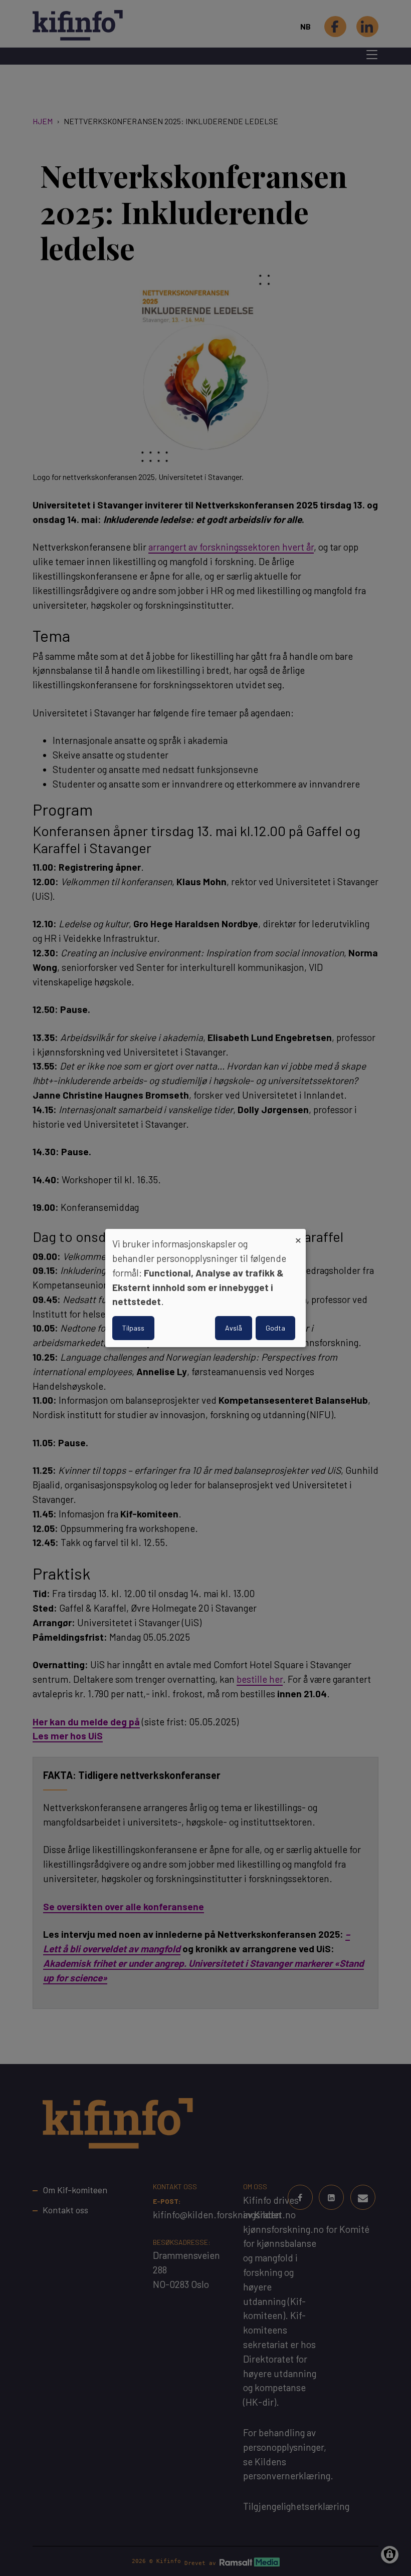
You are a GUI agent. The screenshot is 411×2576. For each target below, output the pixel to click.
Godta (275, 1328)
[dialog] (205, 1288)
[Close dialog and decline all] (298, 1235)
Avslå (234, 1328)
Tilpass (133, 1328)
